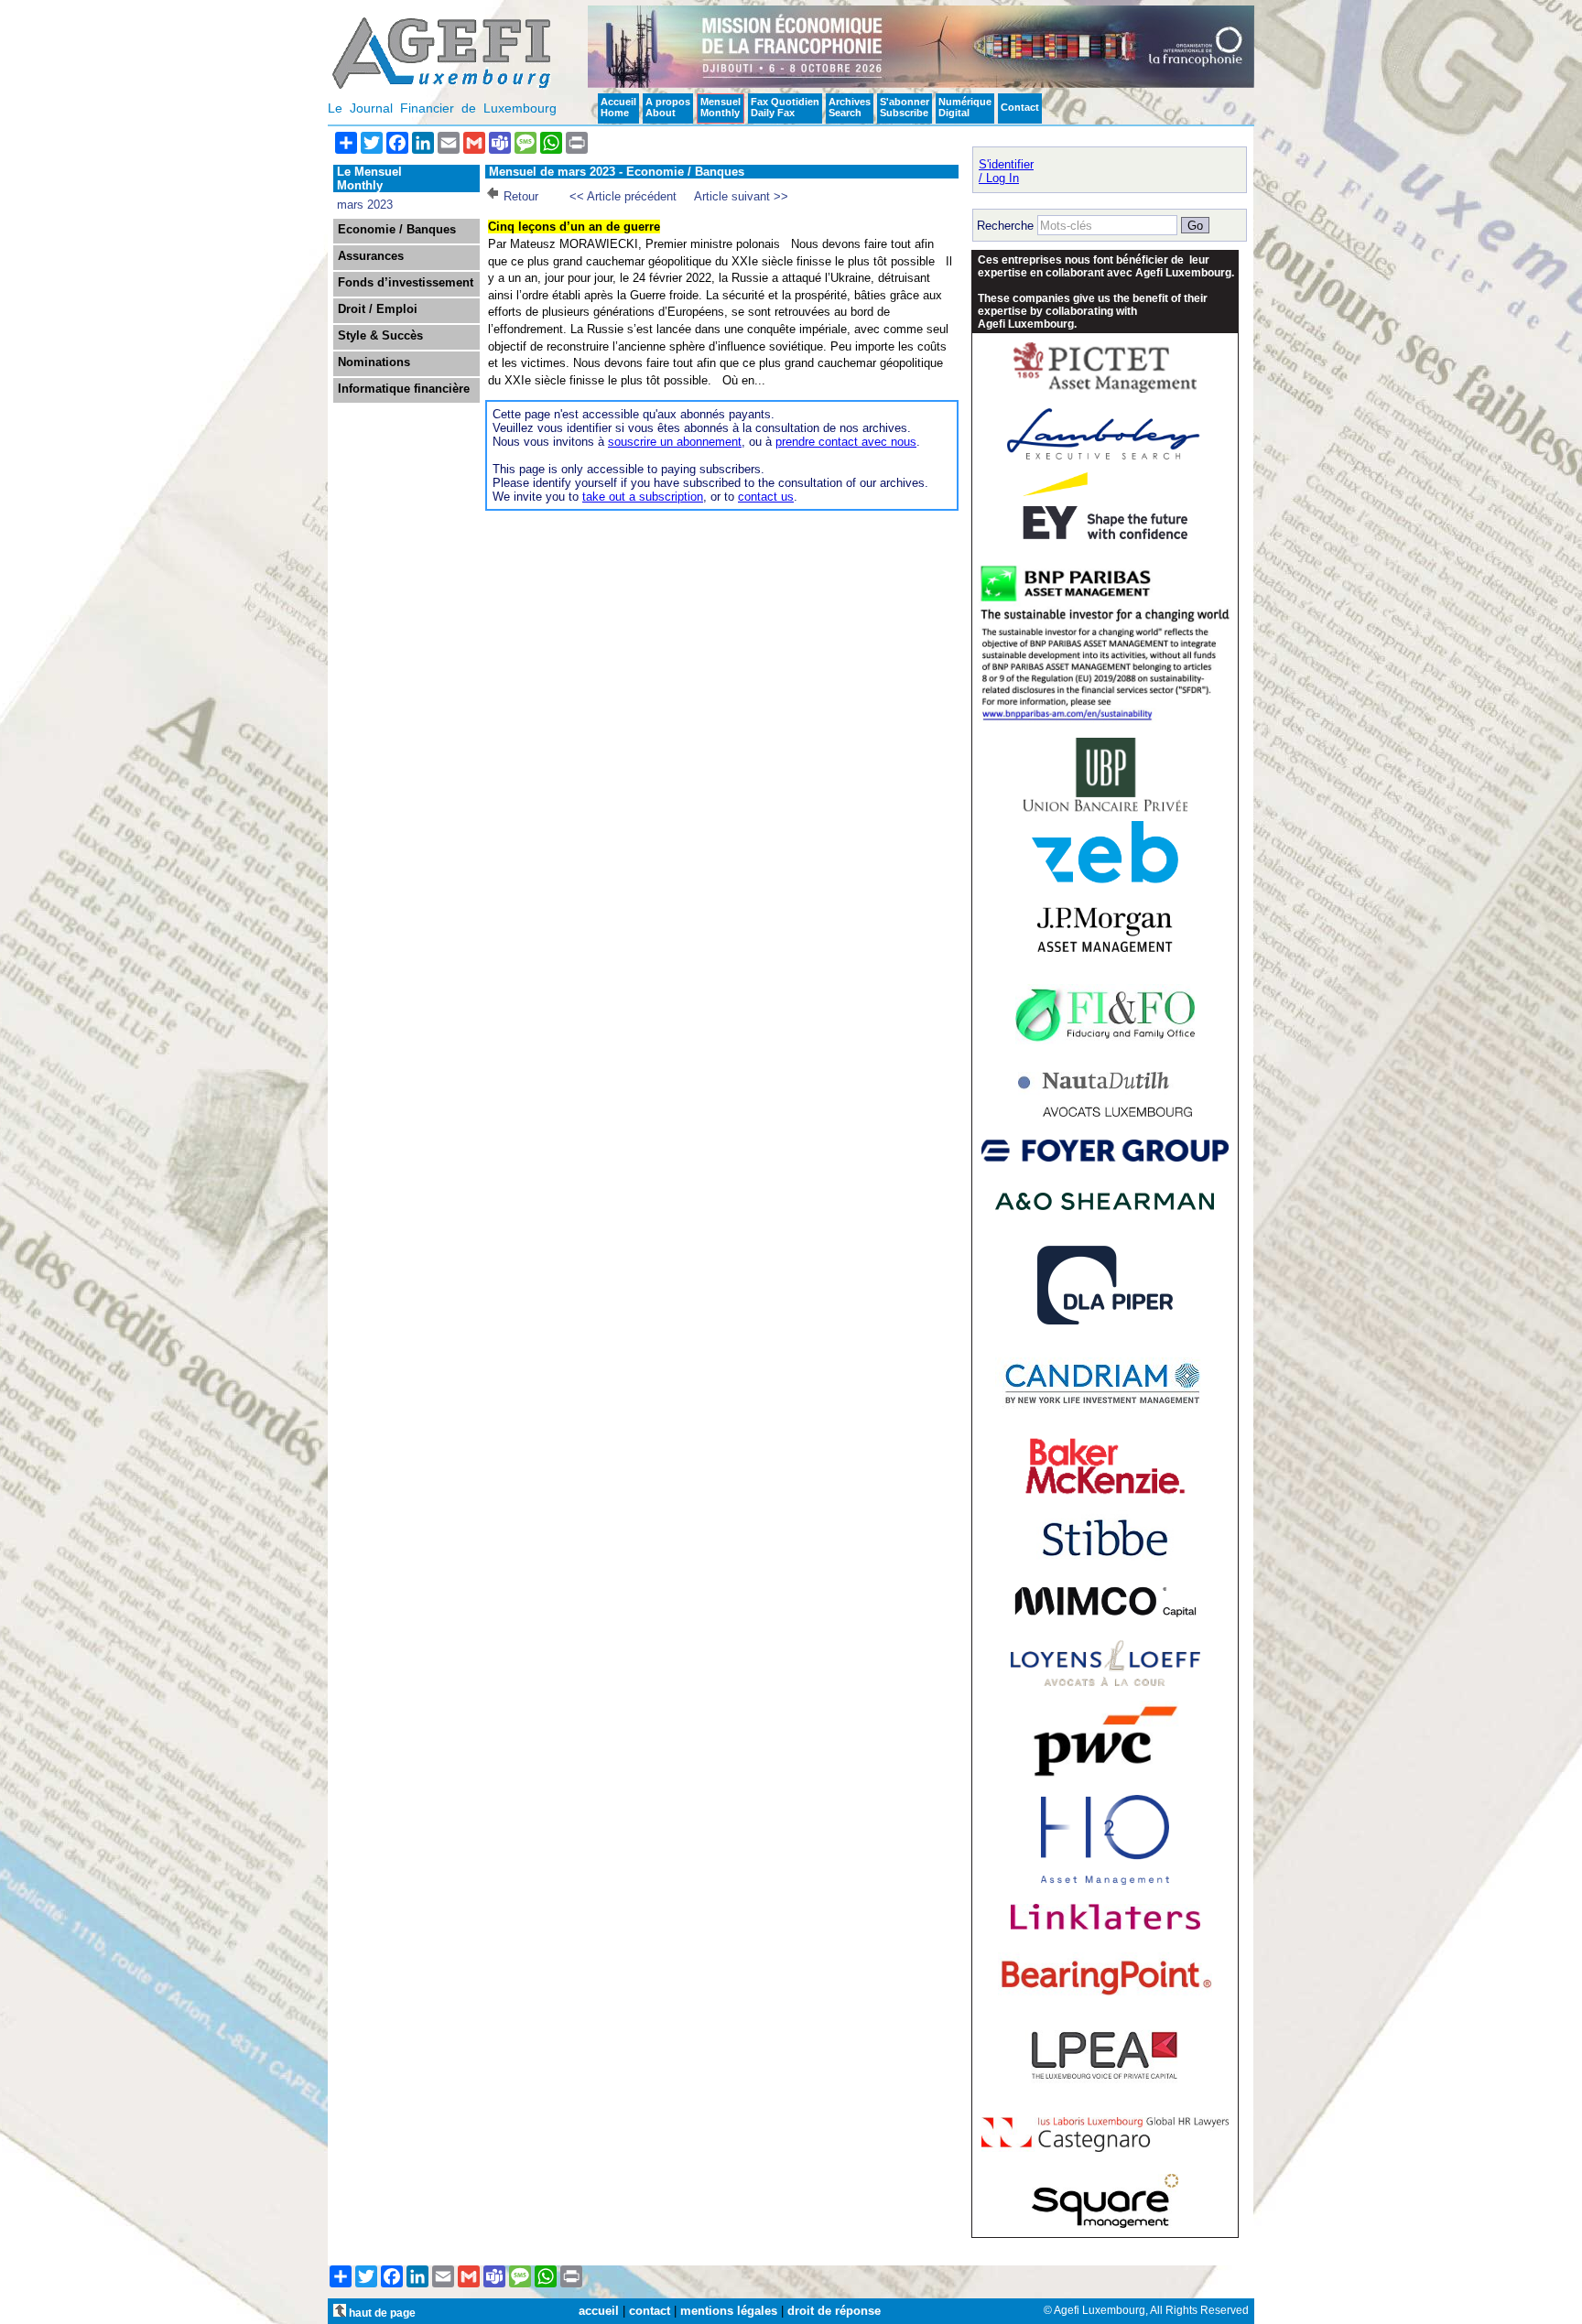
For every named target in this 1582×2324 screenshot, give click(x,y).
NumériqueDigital (965, 107)
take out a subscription (643, 497)
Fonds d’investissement (406, 283)
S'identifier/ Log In (1006, 171)
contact (650, 2311)
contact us (766, 497)
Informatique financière (404, 389)
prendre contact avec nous (846, 442)
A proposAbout (668, 107)
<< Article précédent (623, 196)
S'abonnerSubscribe (905, 107)
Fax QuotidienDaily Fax (785, 107)
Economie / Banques (397, 230)
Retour (521, 196)
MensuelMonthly (721, 107)
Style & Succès (380, 336)
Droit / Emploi (378, 309)
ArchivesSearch (850, 107)
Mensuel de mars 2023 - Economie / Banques (617, 172)
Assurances (371, 256)
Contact (1020, 107)
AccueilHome (618, 107)
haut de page (381, 2313)
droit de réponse (834, 2311)
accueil (599, 2311)
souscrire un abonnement (675, 442)
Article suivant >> (741, 196)
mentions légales (729, 2311)
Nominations (374, 362)
